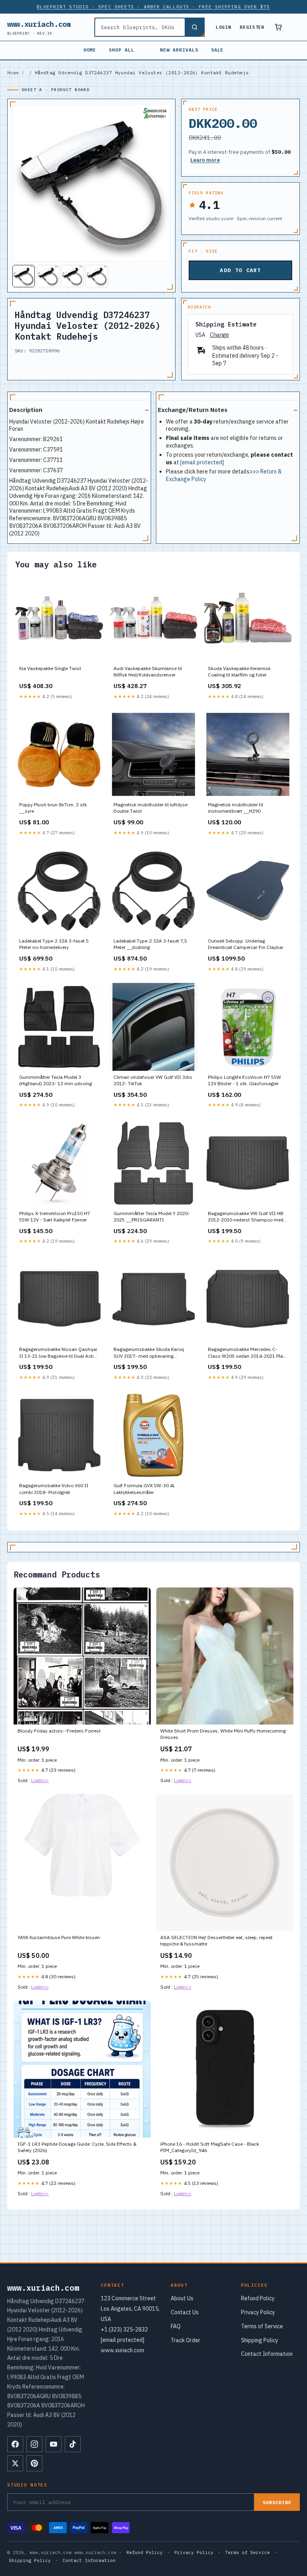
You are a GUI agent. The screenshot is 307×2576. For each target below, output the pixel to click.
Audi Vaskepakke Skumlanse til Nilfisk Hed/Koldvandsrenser (148, 671)
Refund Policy (258, 2298)
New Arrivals (179, 50)
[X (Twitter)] (15, 2463)
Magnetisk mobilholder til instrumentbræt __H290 (235, 808)
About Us (182, 2298)
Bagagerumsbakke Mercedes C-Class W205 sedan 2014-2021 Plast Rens (248, 1353)
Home (90, 50)
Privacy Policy (258, 2312)
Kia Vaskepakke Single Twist (50, 668)
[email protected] (202, 462)
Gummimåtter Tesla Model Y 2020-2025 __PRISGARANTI (152, 1216)
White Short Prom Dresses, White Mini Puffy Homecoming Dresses (223, 1734)
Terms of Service (262, 2326)
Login (223, 27)
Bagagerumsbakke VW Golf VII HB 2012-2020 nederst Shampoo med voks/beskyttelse (246, 1217)
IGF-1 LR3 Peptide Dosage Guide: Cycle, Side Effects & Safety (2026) (77, 2147)
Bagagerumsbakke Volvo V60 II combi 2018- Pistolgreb (54, 1489)
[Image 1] (24, 276)
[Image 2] (48, 276)
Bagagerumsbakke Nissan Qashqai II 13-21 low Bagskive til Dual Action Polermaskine (59, 1353)
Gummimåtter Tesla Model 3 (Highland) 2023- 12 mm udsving (56, 1080)
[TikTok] (73, 2444)
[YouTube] (54, 2444)
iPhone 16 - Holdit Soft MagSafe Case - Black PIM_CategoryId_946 (210, 2147)
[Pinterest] (34, 2463)
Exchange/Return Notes (193, 410)
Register (252, 27)
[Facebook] (15, 2444)
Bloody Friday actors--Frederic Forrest (59, 1731)
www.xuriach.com (39, 27)
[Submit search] (194, 27)
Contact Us (185, 2312)
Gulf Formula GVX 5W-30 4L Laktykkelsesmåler (144, 1489)
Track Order (185, 2340)
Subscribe (277, 2502)
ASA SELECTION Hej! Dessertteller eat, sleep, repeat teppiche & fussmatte (216, 1940)
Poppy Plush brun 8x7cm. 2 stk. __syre (54, 808)
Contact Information (267, 2354)
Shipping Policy (260, 2340)
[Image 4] (97, 276)
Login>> (40, 1780)
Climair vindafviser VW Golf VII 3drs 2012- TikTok (153, 1080)
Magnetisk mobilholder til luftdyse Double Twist (151, 808)
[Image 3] (72, 276)
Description (26, 410)
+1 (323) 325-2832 (124, 2329)
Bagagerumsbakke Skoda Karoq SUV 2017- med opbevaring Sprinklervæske (149, 1353)
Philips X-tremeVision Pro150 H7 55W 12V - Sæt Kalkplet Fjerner (55, 1216)
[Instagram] (34, 2444)
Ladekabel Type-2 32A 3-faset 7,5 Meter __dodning (150, 944)
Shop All (122, 50)
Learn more (205, 160)
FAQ (176, 2326)
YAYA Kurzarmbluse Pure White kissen (59, 1937)
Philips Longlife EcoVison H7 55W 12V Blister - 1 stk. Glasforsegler (244, 1080)
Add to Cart (240, 270)
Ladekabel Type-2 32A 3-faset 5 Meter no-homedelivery (54, 944)
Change (219, 335)
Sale (217, 50)
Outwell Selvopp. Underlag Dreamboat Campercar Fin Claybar (246, 944)
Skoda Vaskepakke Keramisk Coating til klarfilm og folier (239, 671)
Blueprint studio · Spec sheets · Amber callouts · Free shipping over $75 (153, 7)
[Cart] (278, 27)
